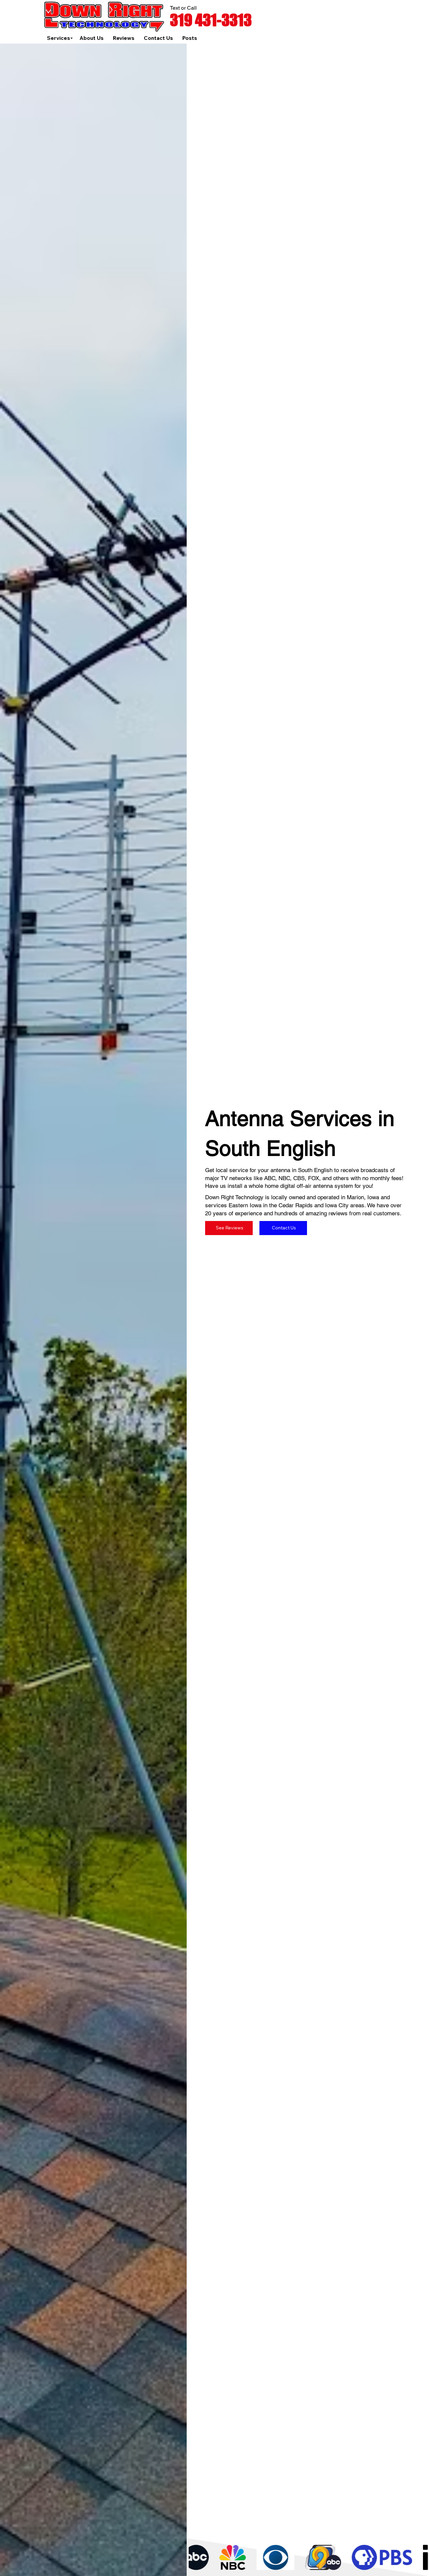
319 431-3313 (211, 20)
